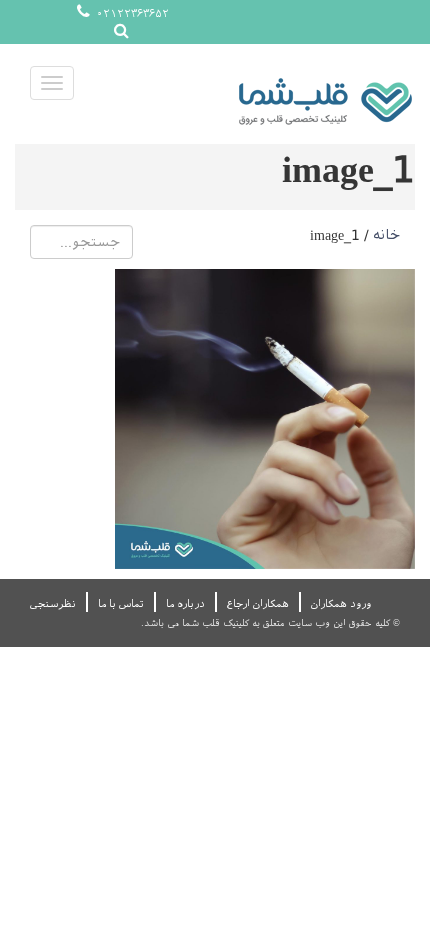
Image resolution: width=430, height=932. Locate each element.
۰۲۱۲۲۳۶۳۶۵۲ (131, 13)
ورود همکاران (341, 603)
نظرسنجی (53, 603)
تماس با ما (121, 603)
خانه (386, 235)
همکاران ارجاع (258, 603)
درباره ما (185, 603)
